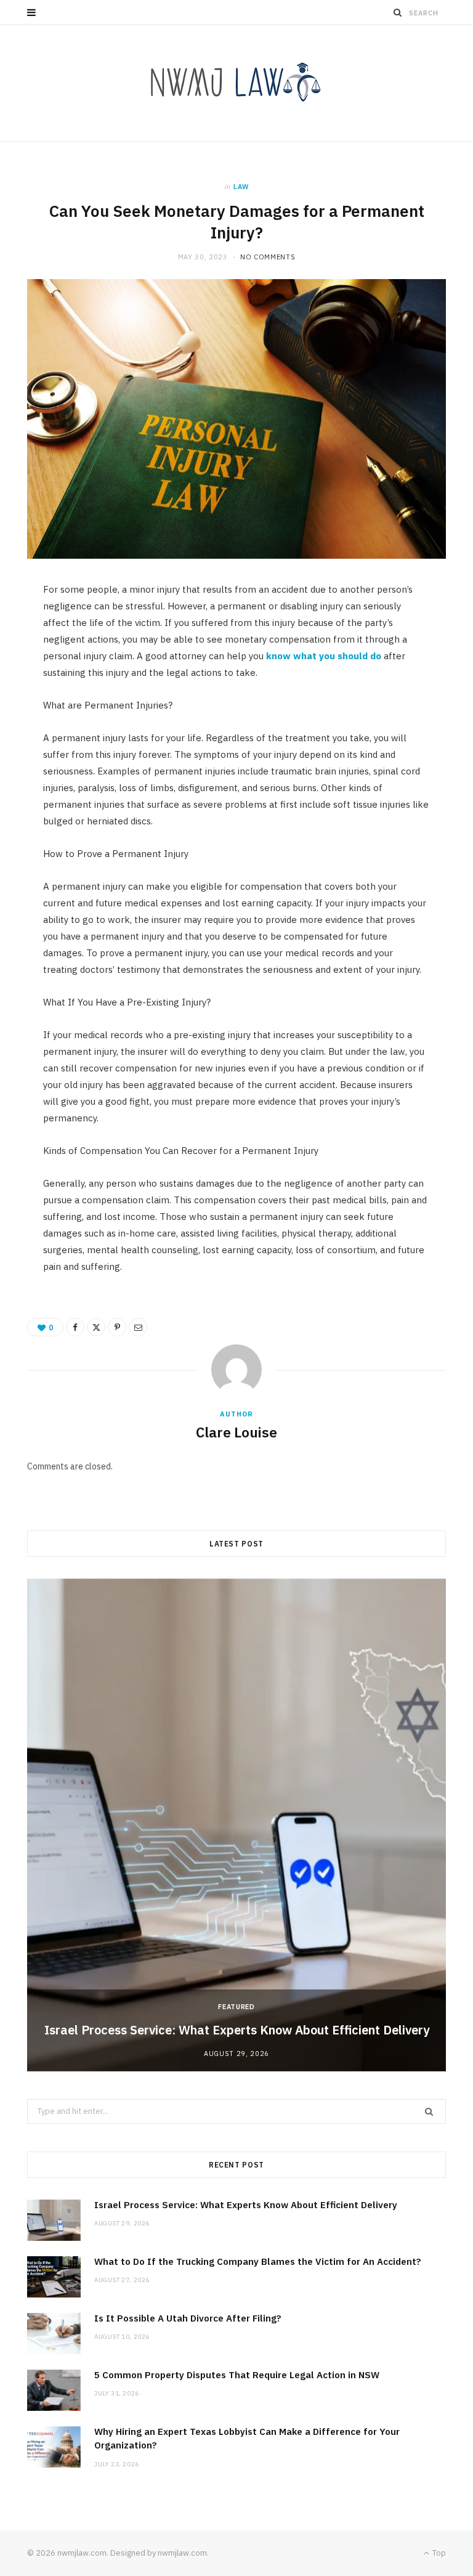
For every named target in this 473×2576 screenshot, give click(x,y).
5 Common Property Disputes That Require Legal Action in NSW (237, 2375)
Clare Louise (236, 1432)
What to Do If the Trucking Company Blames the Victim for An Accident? (266, 2261)
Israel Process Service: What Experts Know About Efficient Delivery (237, 2030)
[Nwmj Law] (236, 83)
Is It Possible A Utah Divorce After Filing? (188, 2318)
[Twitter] (96, 1327)
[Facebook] (75, 1327)
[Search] (398, 12)
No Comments (268, 257)
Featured (236, 2007)
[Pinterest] (117, 1327)
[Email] (138, 1327)
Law (241, 187)
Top (438, 2553)
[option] (236, 1825)
